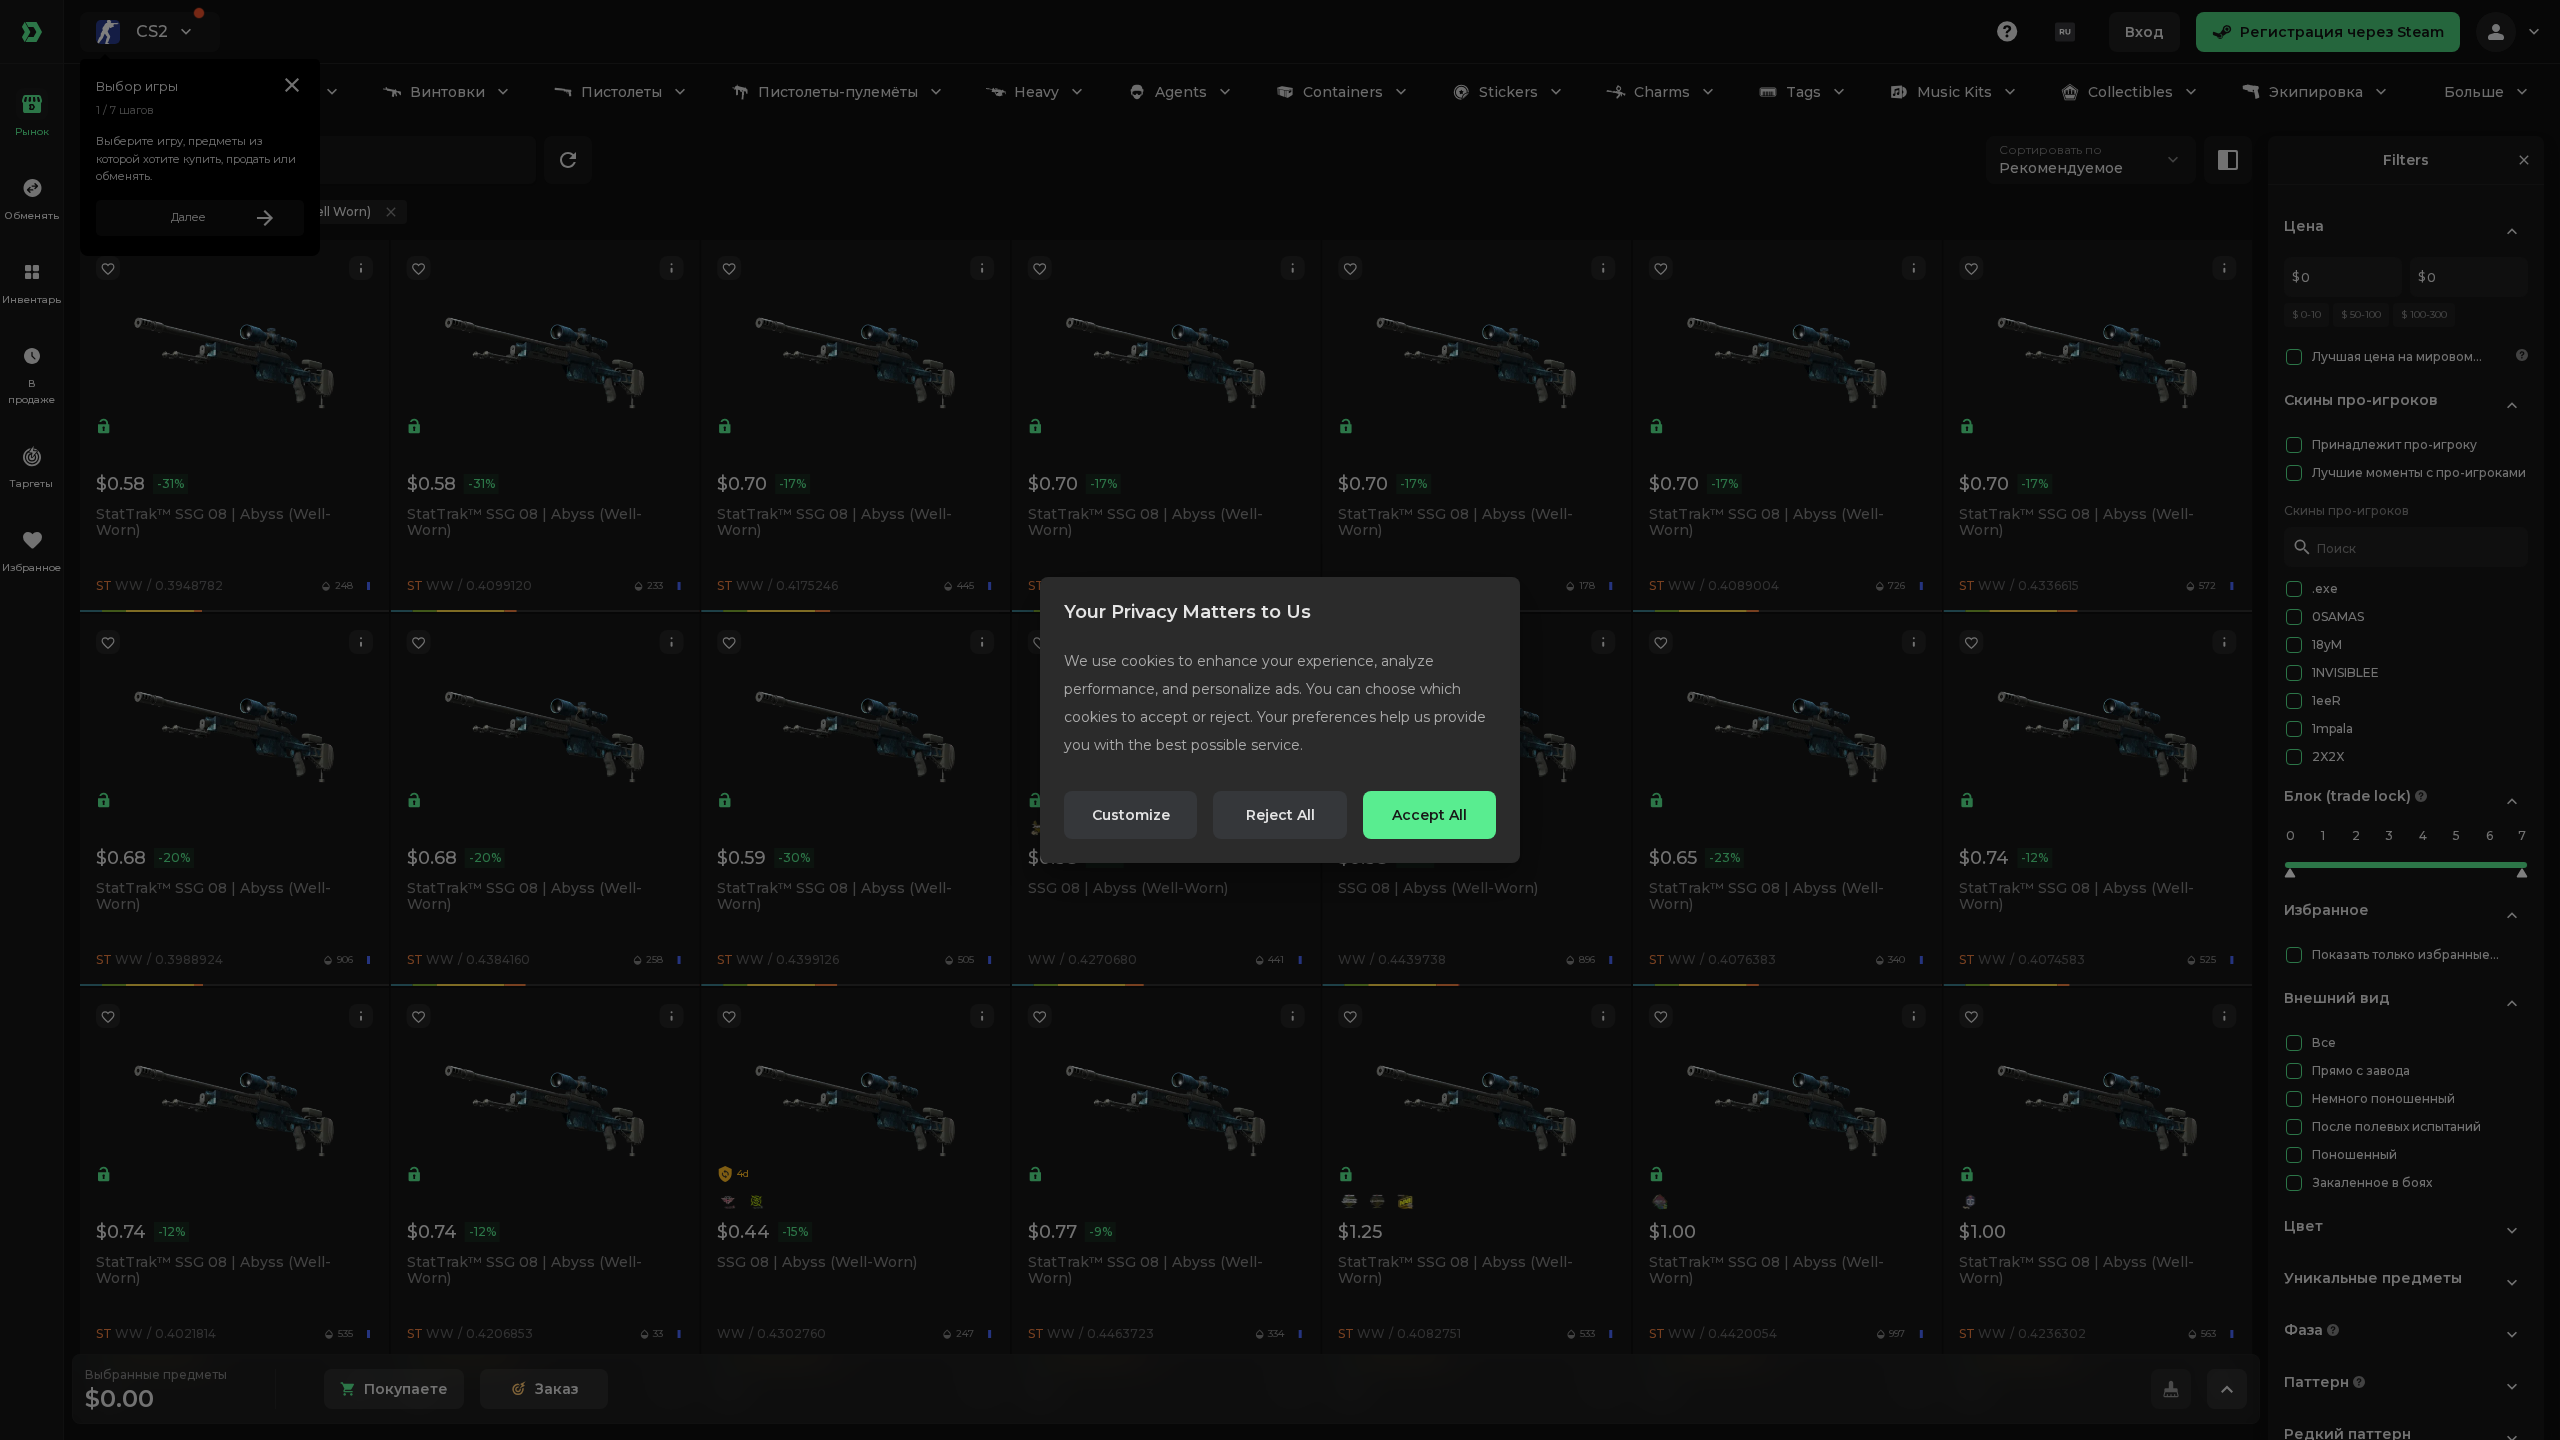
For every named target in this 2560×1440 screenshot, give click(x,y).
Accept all (1429, 815)
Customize (1131, 815)
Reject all (1280, 815)
